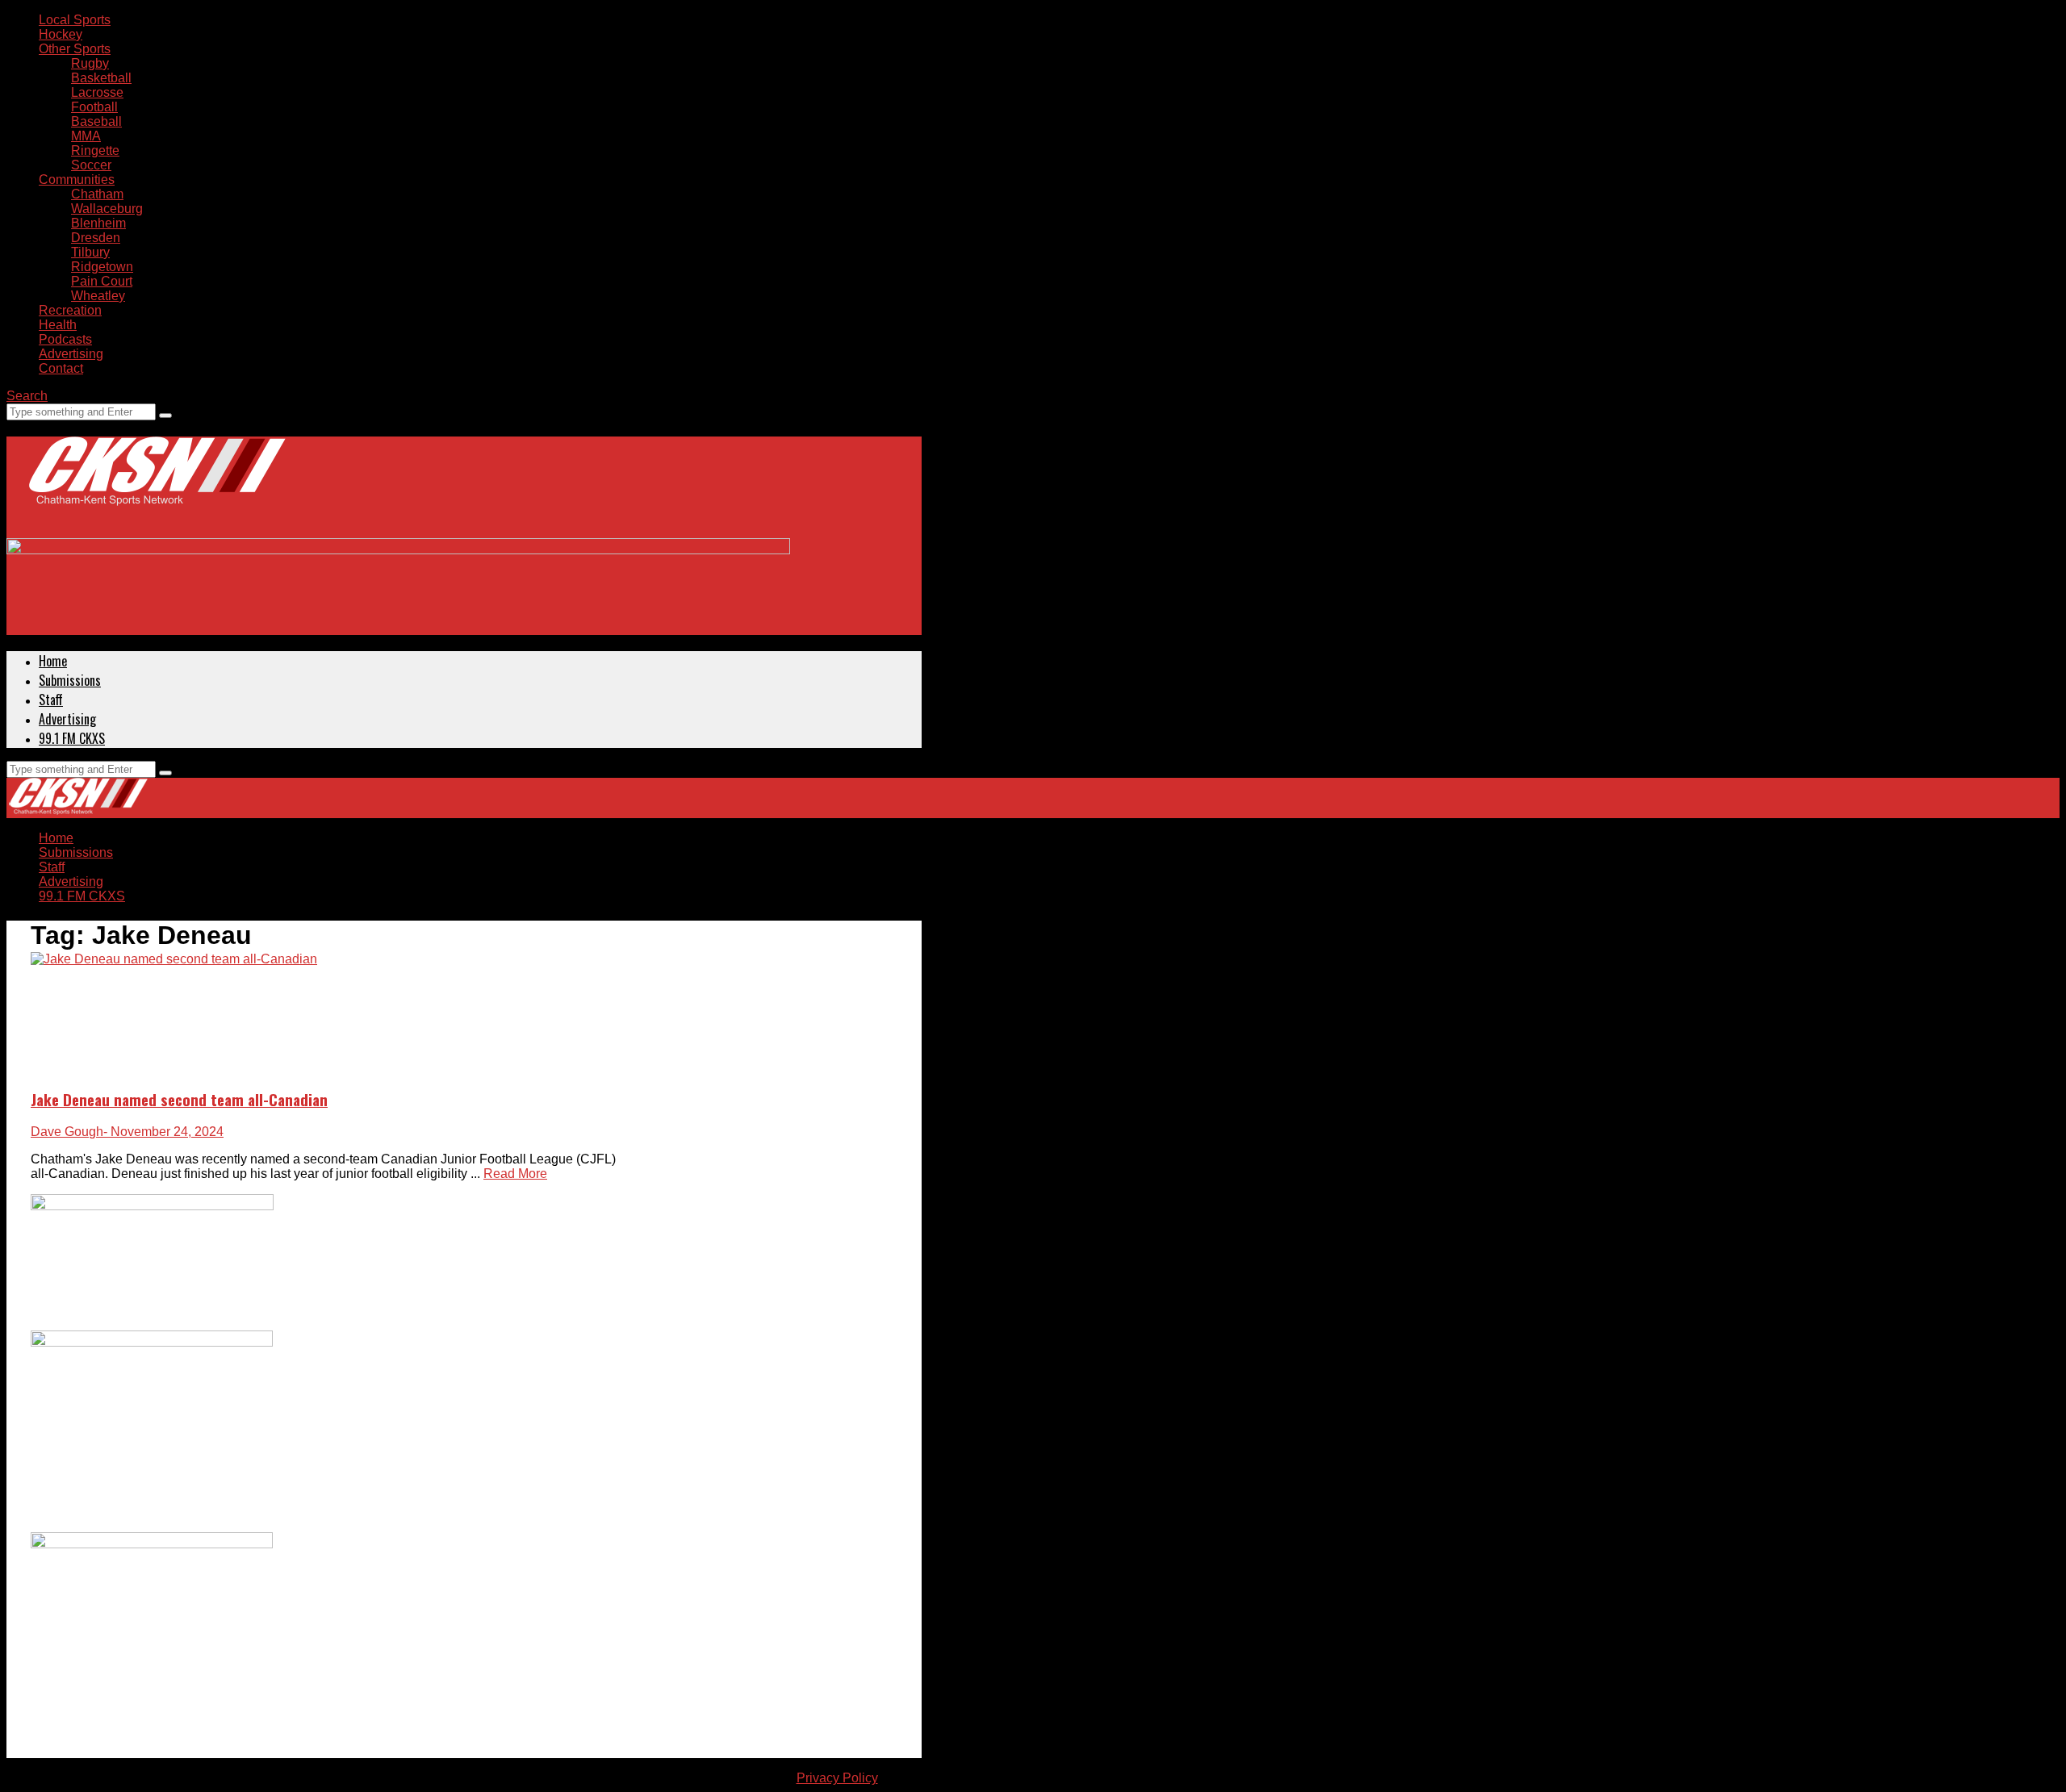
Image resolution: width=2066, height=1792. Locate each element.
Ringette (95, 150)
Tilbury (90, 252)
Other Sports (75, 49)
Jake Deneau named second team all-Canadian (179, 1099)
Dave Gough (67, 1132)
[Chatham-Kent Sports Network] (154, 487)
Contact (61, 368)
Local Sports (75, 20)
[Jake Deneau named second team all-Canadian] (174, 959)
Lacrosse (97, 92)
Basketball (101, 78)
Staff (51, 700)
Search (27, 396)
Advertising (71, 354)
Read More (515, 1174)
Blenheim (98, 223)
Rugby (90, 63)
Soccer (91, 165)
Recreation (70, 310)
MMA (86, 136)
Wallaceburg (107, 209)
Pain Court (102, 281)
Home (53, 661)
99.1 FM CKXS (72, 738)
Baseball (96, 121)
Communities (77, 180)
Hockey (61, 34)
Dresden (96, 238)
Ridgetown (102, 267)
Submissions (70, 680)
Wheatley (98, 296)
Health (58, 325)
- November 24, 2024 (163, 1132)
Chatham (97, 194)
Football (94, 107)
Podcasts (65, 339)
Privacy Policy (837, 1778)
